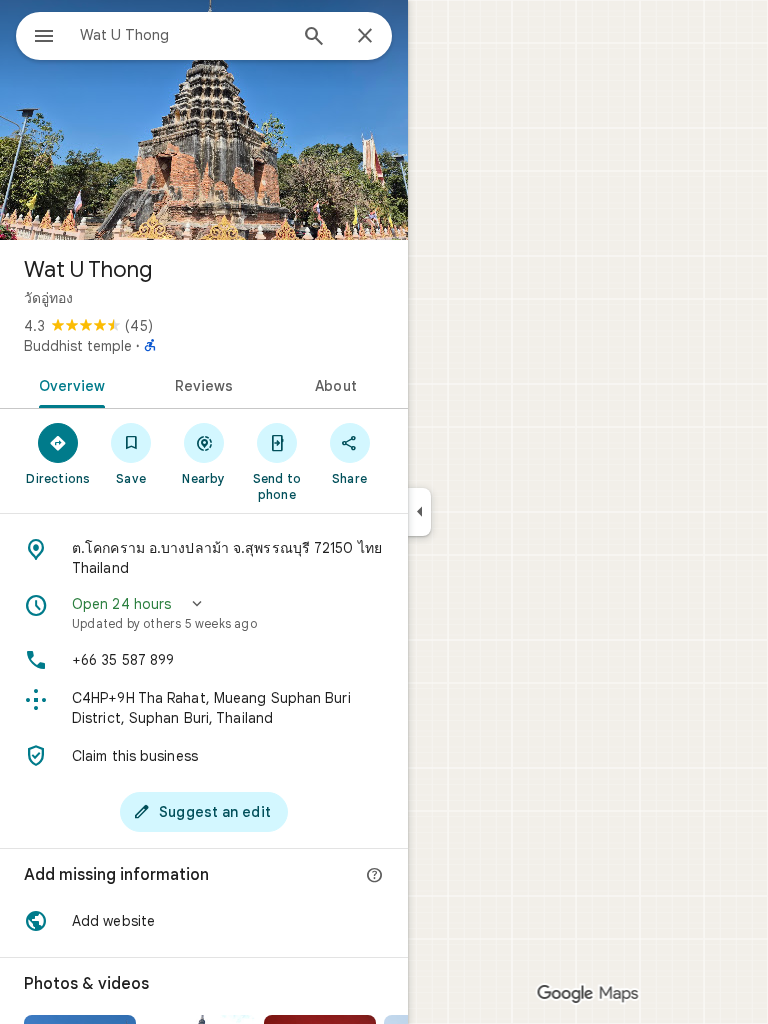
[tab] (68, 384)
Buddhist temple (78, 346)
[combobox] (183, 35)
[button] (204, 613)
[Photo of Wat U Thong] (204, 120)
